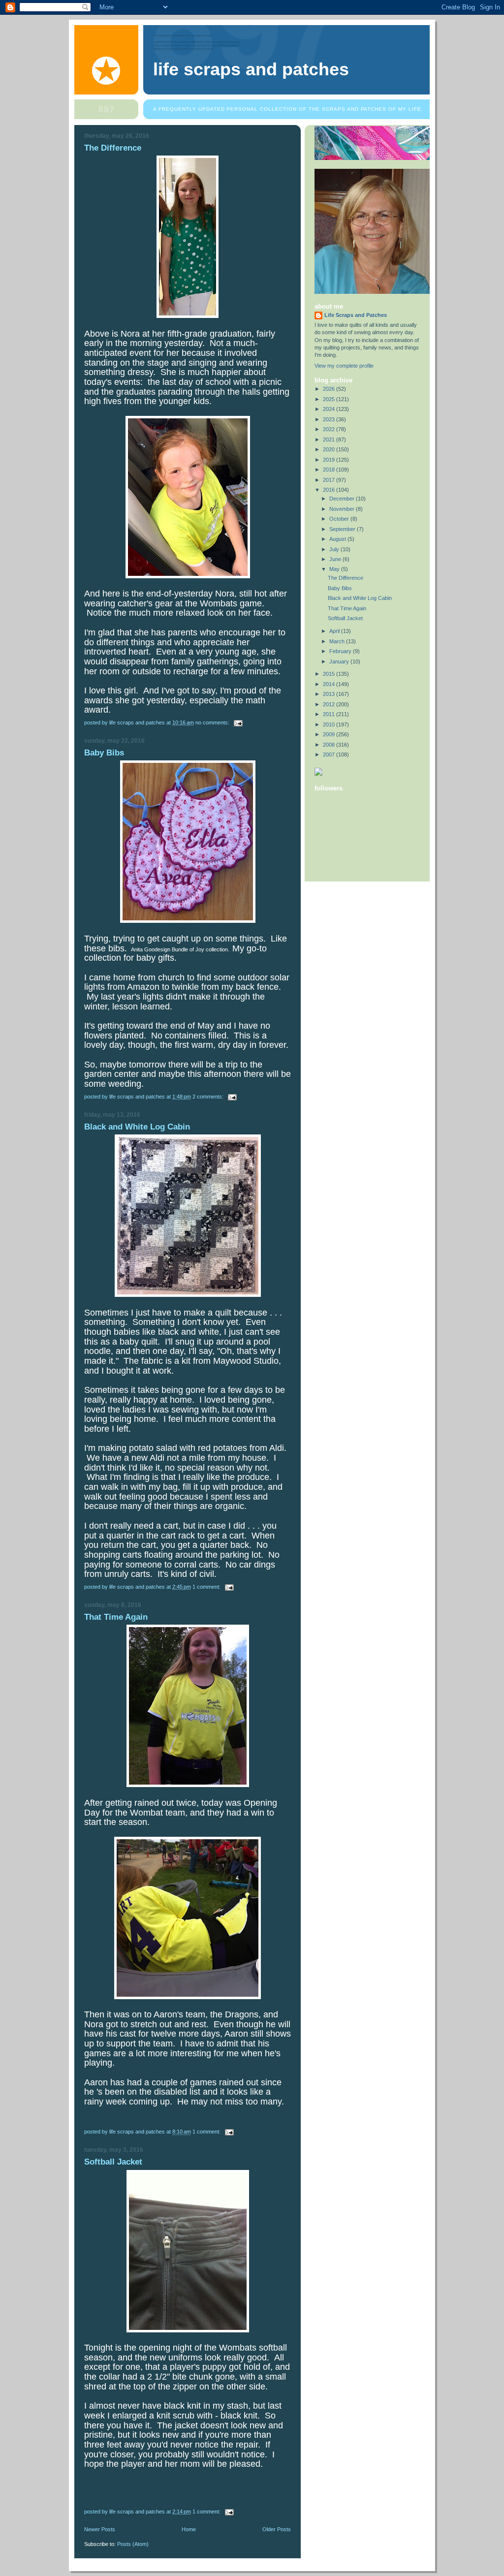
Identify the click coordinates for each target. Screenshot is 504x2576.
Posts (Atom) (133, 2544)
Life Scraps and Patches (251, 69)
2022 (330, 429)
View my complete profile (344, 366)
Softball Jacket (113, 2162)
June (336, 559)
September (343, 529)
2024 (330, 409)
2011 (330, 714)
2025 (330, 399)
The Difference (113, 148)
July (335, 549)
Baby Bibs (104, 753)
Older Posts (277, 2529)
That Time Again (116, 1617)
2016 (330, 490)
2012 (330, 704)
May (335, 569)
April (335, 631)
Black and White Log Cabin (137, 1127)
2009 (330, 734)
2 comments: (209, 1097)
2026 (330, 389)
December (343, 499)
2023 (330, 419)
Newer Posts (100, 2529)
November (343, 509)
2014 (330, 684)
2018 (330, 470)
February (341, 651)
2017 (330, 480)
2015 (330, 674)
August (338, 539)
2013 (330, 694)
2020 (330, 449)
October (340, 519)
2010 (330, 724)
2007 (330, 754)
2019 (330, 460)
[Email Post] (237, 723)
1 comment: (207, 1587)
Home (189, 2529)
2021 (330, 440)
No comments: (213, 723)
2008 (330, 745)
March (338, 641)
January (340, 661)
